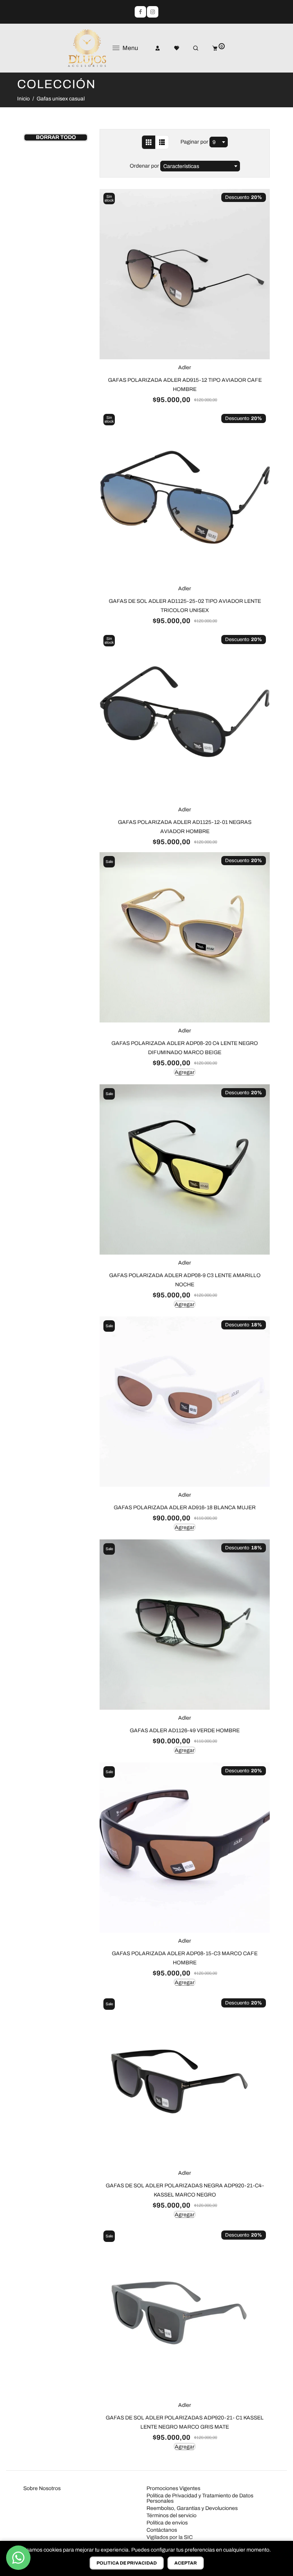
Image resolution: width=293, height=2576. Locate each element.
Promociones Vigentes (173, 2488)
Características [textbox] (181, 166)
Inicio (23, 99)
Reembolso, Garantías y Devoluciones (192, 2508)
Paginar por (194, 142)
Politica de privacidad (127, 2563)
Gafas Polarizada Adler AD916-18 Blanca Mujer (185, 1508)
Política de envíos (167, 2523)
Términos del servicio (171, 2515)
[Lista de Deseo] (171, 48)
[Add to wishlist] (107, 206)
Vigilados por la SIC (170, 2537)
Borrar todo (56, 137)
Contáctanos (162, 2530)
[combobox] (219, 142)
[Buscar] (190, 48)
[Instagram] (153, 12)
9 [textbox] (214, 142)
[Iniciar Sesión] (152, 48)
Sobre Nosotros (42, 2488)
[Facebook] (140, 12)
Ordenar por (145, 166)
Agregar (185, 1072)
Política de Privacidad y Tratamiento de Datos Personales (200, 2498)
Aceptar (186, 2563)
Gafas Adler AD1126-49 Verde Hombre (185, 1731)
